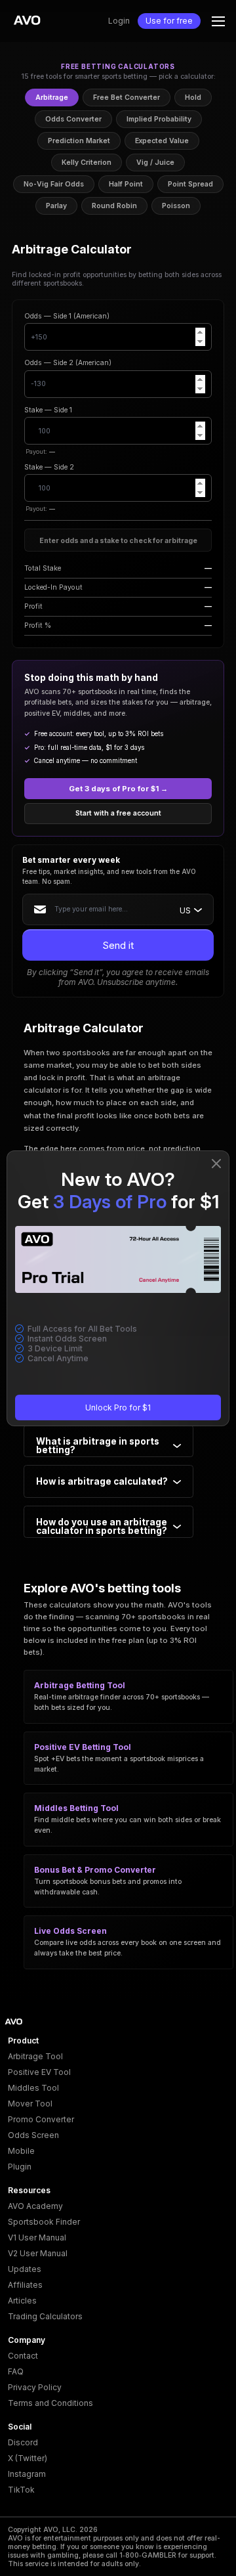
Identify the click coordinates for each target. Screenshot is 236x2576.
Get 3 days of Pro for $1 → (118, 789)
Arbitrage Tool (35, 2056)
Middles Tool (33, 2088)
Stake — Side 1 (48, 410)
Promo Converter (41, 2119)
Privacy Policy (35, 2387)
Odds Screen (33, 2135)
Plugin (20, 2167)
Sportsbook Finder (44, 2222)
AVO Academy (35, 2206)
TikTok (21, 2490)
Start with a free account (118, 813)
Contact (23, 2356)
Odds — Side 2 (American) (68, 363)
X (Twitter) (28, 2458)
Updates (25, 2269)
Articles (22, 2301)
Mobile (21, 2151)
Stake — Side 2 (49, 467)
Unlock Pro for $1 (118, 1408)
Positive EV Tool (39, 2072)
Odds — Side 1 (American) (67, 316)
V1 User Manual (37, 2238)
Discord (23, 2442)
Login (119, 21)
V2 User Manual (38, 2253)
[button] (218, 21)
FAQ (16, 2371)
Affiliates (25, 2285)
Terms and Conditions (50, 2403)
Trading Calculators (45, 2316)
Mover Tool (30, 2104)
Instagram (27, 2474)
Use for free (169, 21)
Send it (118, 945)
